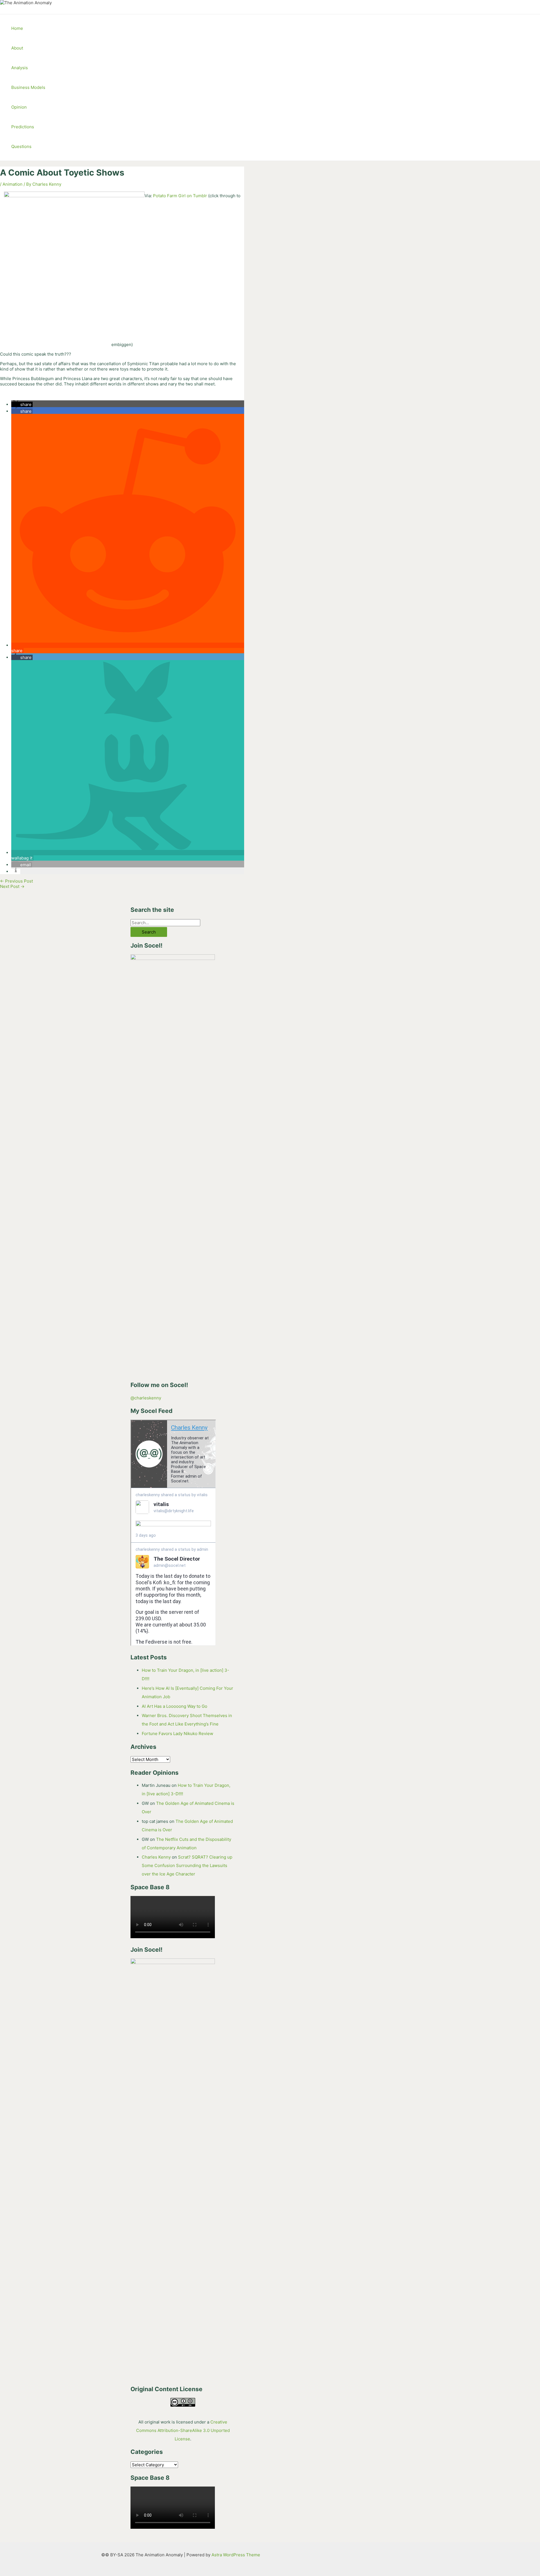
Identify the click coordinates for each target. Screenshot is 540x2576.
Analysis (20, 68)
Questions (21, 146)
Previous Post (16, 881)
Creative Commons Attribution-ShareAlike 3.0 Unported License (183, 2430)
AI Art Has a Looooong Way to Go (175, 1706)
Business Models (28, 87)
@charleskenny (146, 1398)
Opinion (19, 107)
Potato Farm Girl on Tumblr (180, 196)
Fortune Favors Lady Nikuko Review (177, 1734)
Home (17, 28)
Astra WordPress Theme (236, 2555)
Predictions (23, 127)
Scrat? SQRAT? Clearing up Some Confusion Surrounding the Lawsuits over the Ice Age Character (187, 1865)
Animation (13, 184)
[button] (22, 404)
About (17, 48)
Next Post (12, 886)
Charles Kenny (156, 1857)
